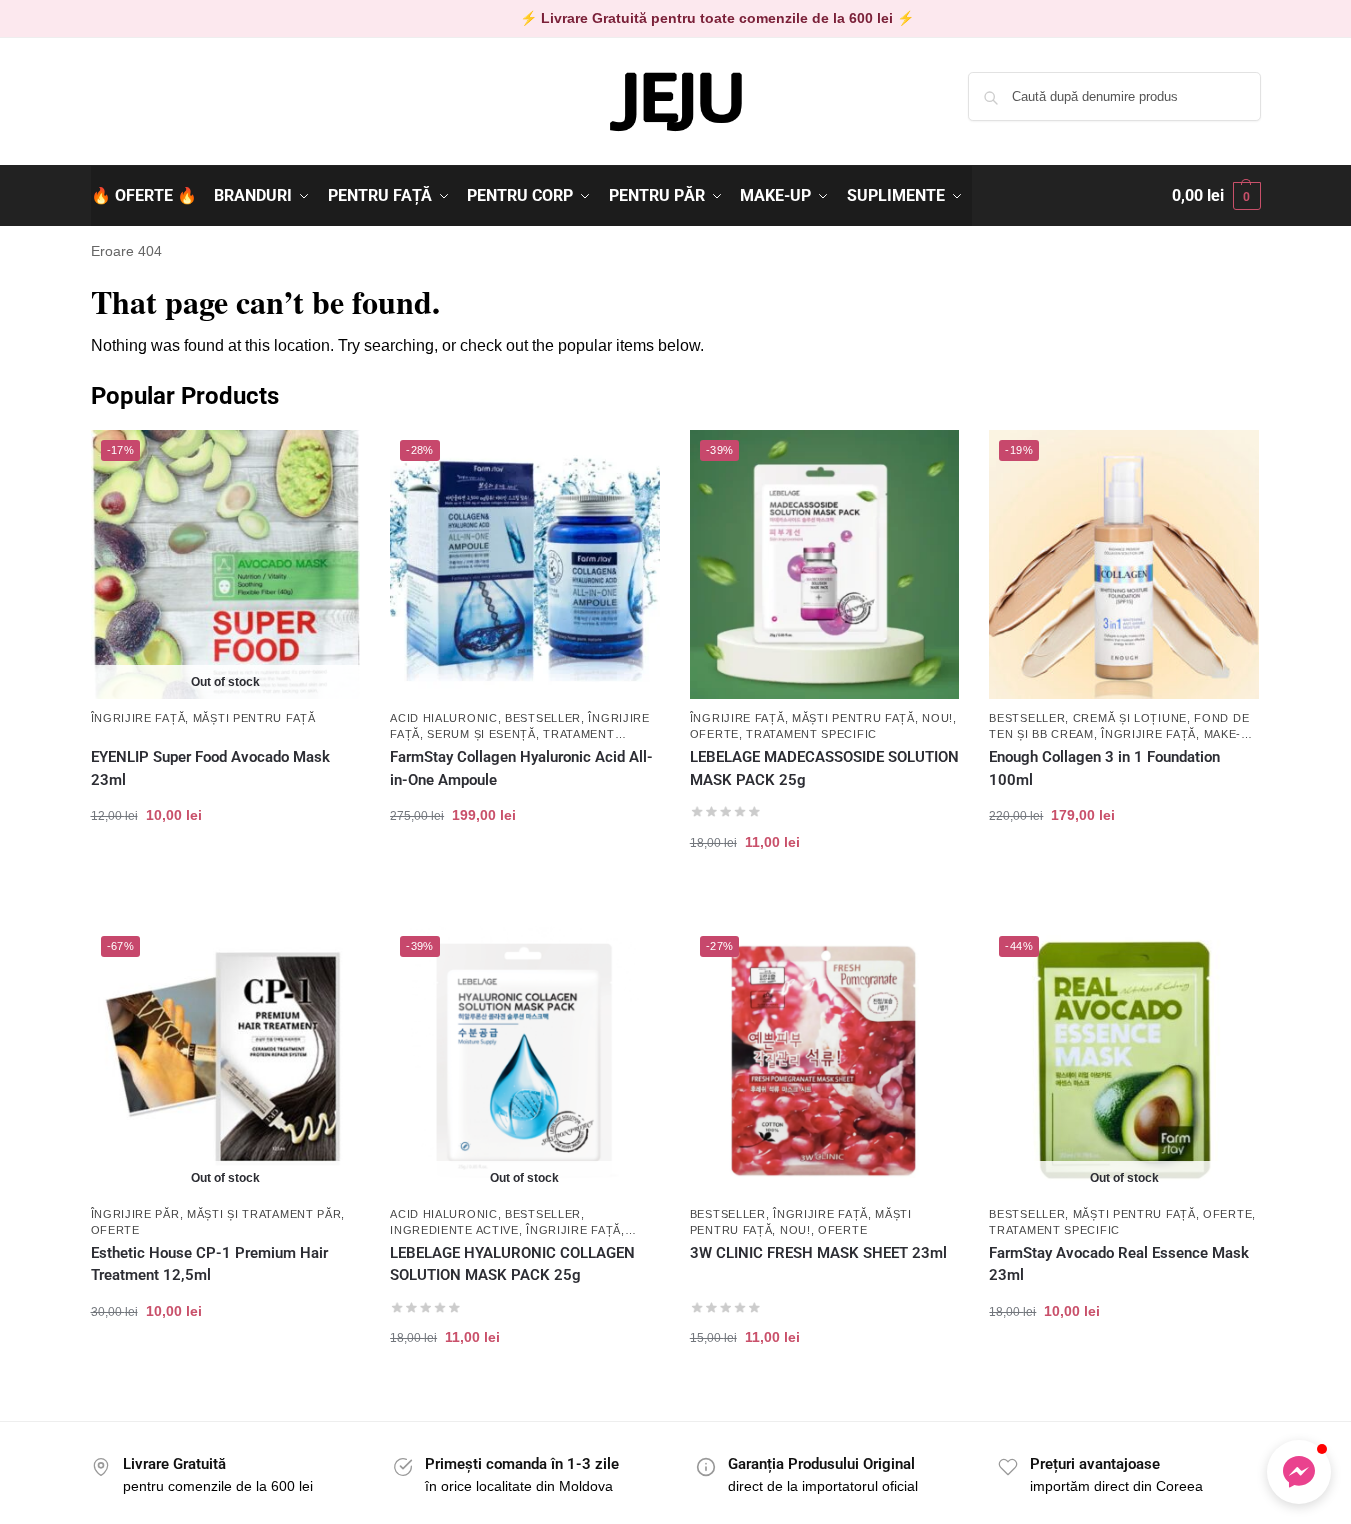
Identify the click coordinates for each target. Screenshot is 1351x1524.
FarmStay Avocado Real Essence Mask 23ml (1119, 1264)
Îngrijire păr (135, 1214)
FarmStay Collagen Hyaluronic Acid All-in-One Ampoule (521, 768)
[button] (1216, 196)
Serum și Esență (481, 734)
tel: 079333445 (137, 113)
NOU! (937, 718)
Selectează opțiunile (1124, 878)
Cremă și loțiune (1130, 718)
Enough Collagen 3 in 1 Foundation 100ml (1104, 768)
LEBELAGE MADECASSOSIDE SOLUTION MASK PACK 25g (824, 768)
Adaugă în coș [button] (524, 878)
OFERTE (714, 734)
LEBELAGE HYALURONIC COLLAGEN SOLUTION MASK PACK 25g (512, 1264)
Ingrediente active (454, 1230)
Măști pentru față (254, 718)
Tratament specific (811, 734)
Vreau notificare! (225, 878)
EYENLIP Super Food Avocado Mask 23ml (210, 768)
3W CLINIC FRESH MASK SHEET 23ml (818, 1253)
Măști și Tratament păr (264, 1214)
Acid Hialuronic (444, 718)
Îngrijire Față (138, 718)
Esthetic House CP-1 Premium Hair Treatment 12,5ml (209, 1264)
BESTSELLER (543, 718)
